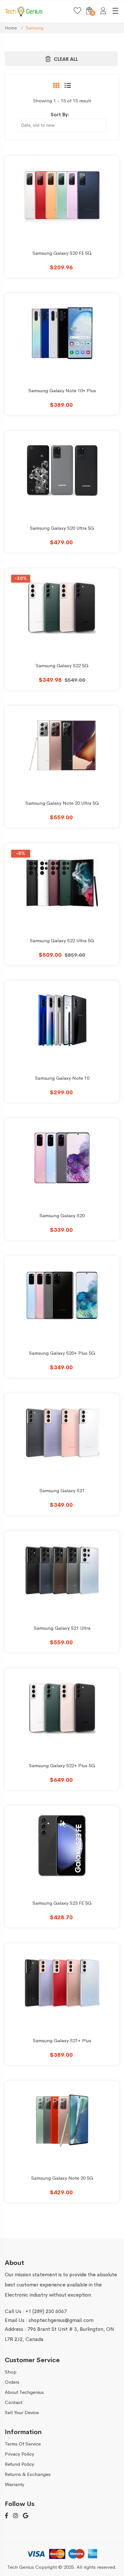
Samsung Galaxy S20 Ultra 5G (62, 528)
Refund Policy (19, 2464)
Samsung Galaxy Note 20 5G (62, 2178)
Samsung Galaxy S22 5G (62, 665)
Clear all (66, 59)
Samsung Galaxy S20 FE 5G (62, 253)
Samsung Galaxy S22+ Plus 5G (62, 1765)
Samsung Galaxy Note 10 (62, 1078)
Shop (11, 2372)
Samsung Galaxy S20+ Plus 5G (62, 1353)
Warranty (14, 2484)
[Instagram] (16, 2516)
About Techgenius (24, 2392)
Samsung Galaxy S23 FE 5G (62, 1903)
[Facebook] (7, 2516)
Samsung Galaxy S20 (62, 1215)
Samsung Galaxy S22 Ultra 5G (62, 940)
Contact (14, 2402)
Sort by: (60, 115)
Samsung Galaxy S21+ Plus (62, 2040)
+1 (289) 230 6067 (46, 2311)
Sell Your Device (22, 2412)
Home (11, 28)
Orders (12, 2382)
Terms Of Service (23, 2444)
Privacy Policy (19, 2454)
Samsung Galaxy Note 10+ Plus (62, 390)
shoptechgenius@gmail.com (61, 2320)
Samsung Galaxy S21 (62, 1490)
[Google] (26, 2516)
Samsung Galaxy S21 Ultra (62, 1628)
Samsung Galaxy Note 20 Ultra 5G (62, 803)
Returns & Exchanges (28, 2474)
